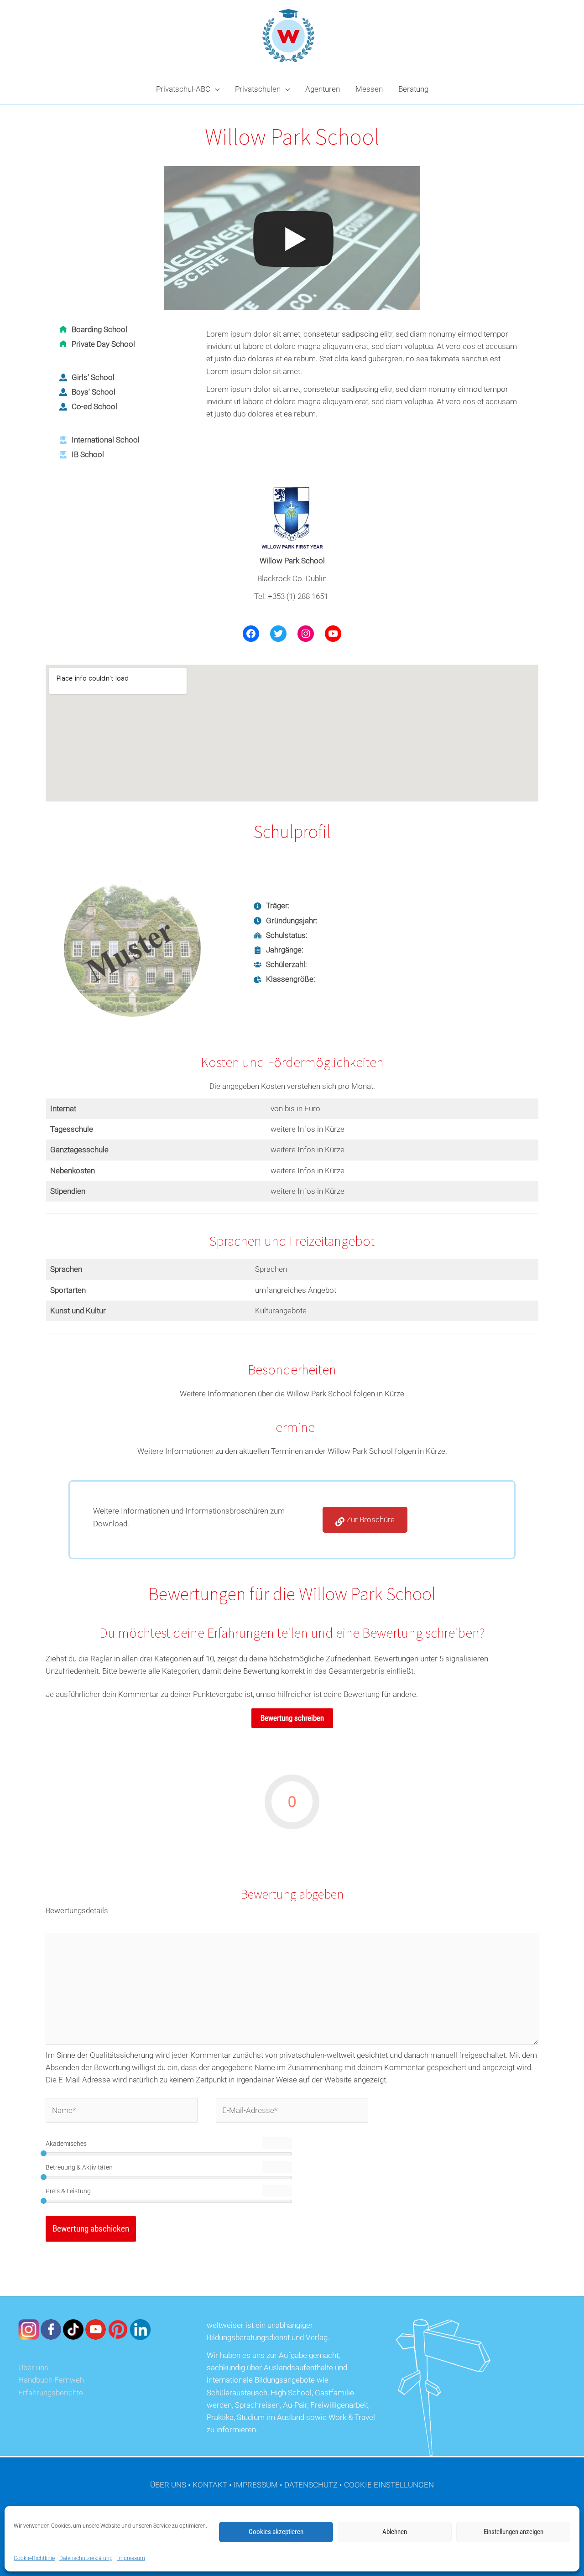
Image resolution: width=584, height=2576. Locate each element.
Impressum (131, 2558)
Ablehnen (395, 2532)
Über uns (33, 2368)
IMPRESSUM (256, 2485)
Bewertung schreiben (292, 1718)
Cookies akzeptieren (276, 2532)
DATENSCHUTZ (311, 2485)
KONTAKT (210, 2485)
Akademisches (66, 2144)
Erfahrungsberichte (51, 2393)
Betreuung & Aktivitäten (79, 2167)
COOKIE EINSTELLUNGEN (389, 2485)
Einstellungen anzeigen (514, 2532)
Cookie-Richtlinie (34, 2558)
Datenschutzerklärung (86, 2558)
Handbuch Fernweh (51, 2380)
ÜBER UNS (168, 2485)
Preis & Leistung (68, 2191)
